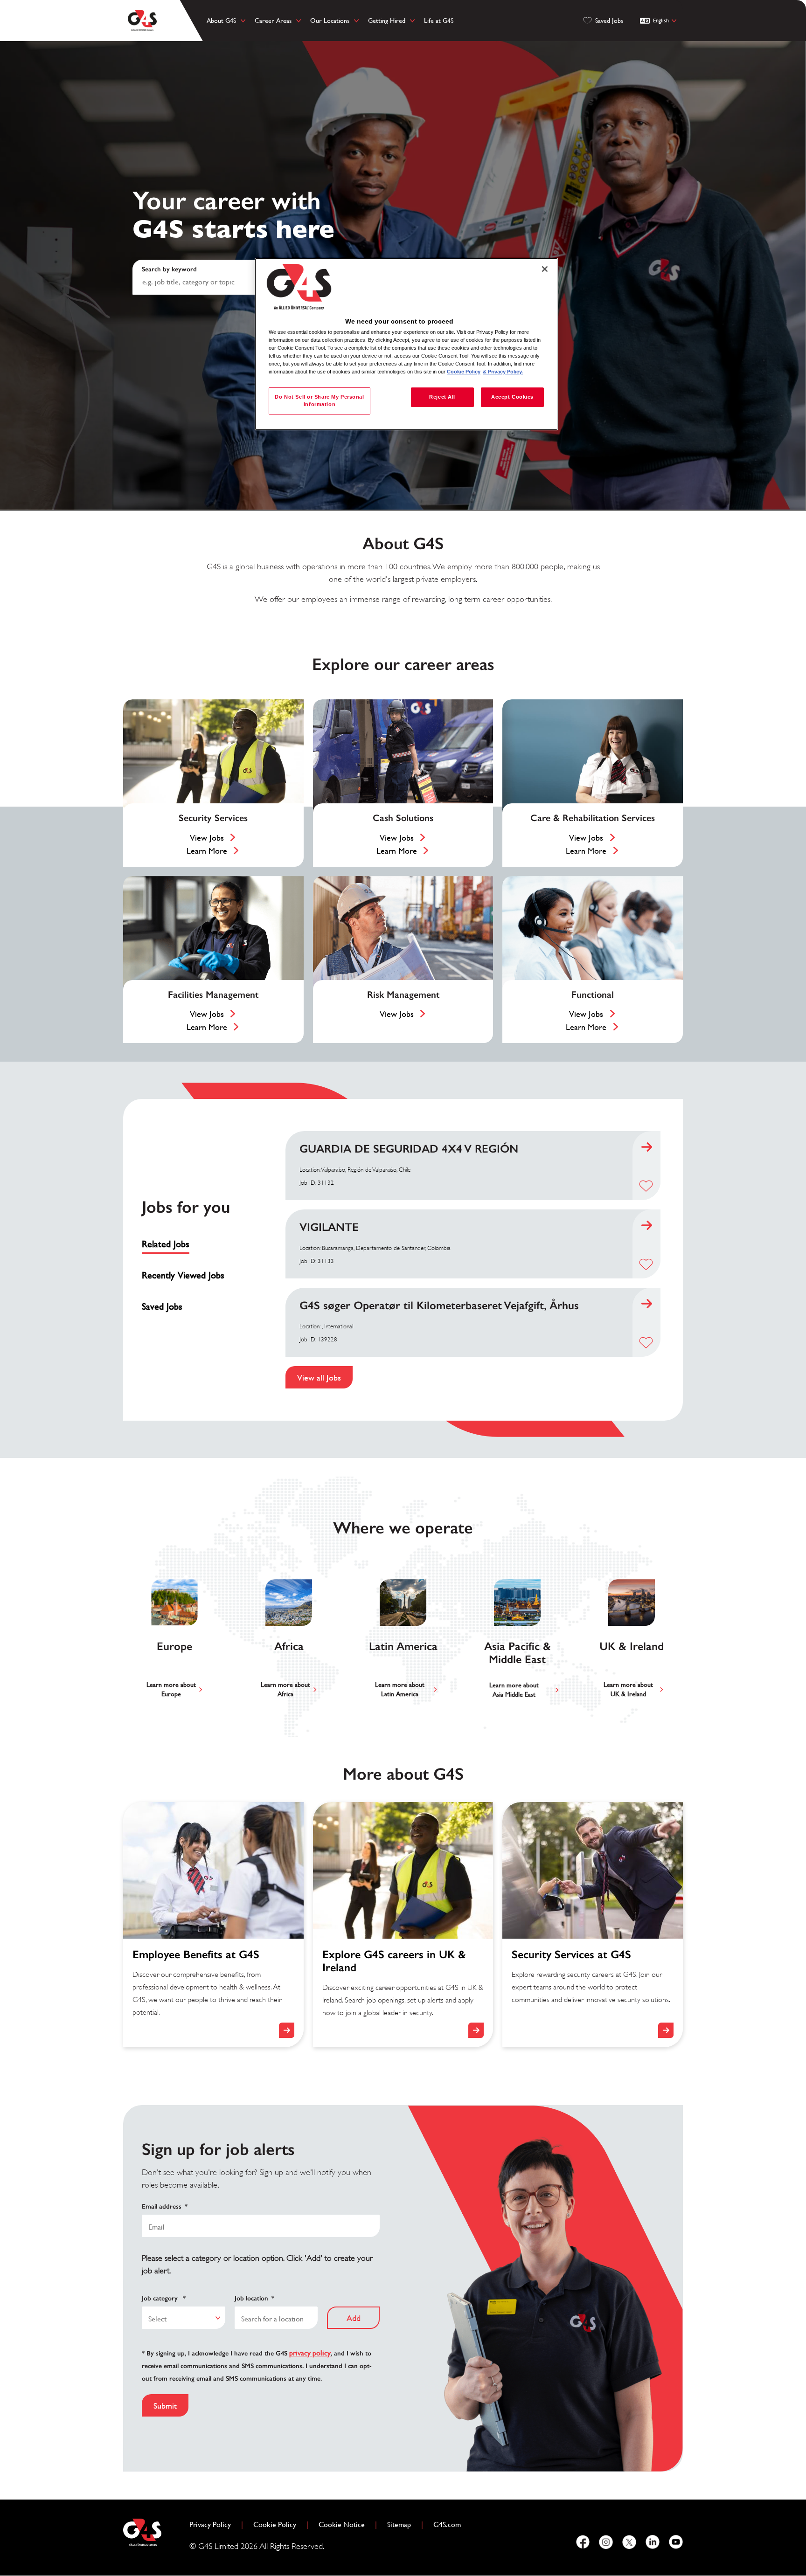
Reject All (442, 397)
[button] (646, 1186)
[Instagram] (606, 2542)
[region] (406, 344)
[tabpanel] (473, 1260)
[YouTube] (676, 2542)
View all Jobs (319, 1378)
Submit (165, 2406)
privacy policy (310, 2353)
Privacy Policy (214, 2524)
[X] (629, 2542)
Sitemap (399, 2524)
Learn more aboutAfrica (285, 1689)
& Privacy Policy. (503, 372)
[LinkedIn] (653, 2542)
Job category (164, 2298)
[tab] (187, 1244)
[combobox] (184, 2318)
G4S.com (451, 2524)
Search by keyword (169, 269)
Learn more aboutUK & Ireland (628, 1689)
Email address (165, 2207)
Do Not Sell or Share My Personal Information (319, 401)
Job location (254, 2298)
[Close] (545, 269)
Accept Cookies (512, 397)
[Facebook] (583, 2542)
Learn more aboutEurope (171, 1689)
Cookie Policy (278, 2524)
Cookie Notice (342, 2524)
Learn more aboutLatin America (400, 1689)
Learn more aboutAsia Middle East (514, 1690)
